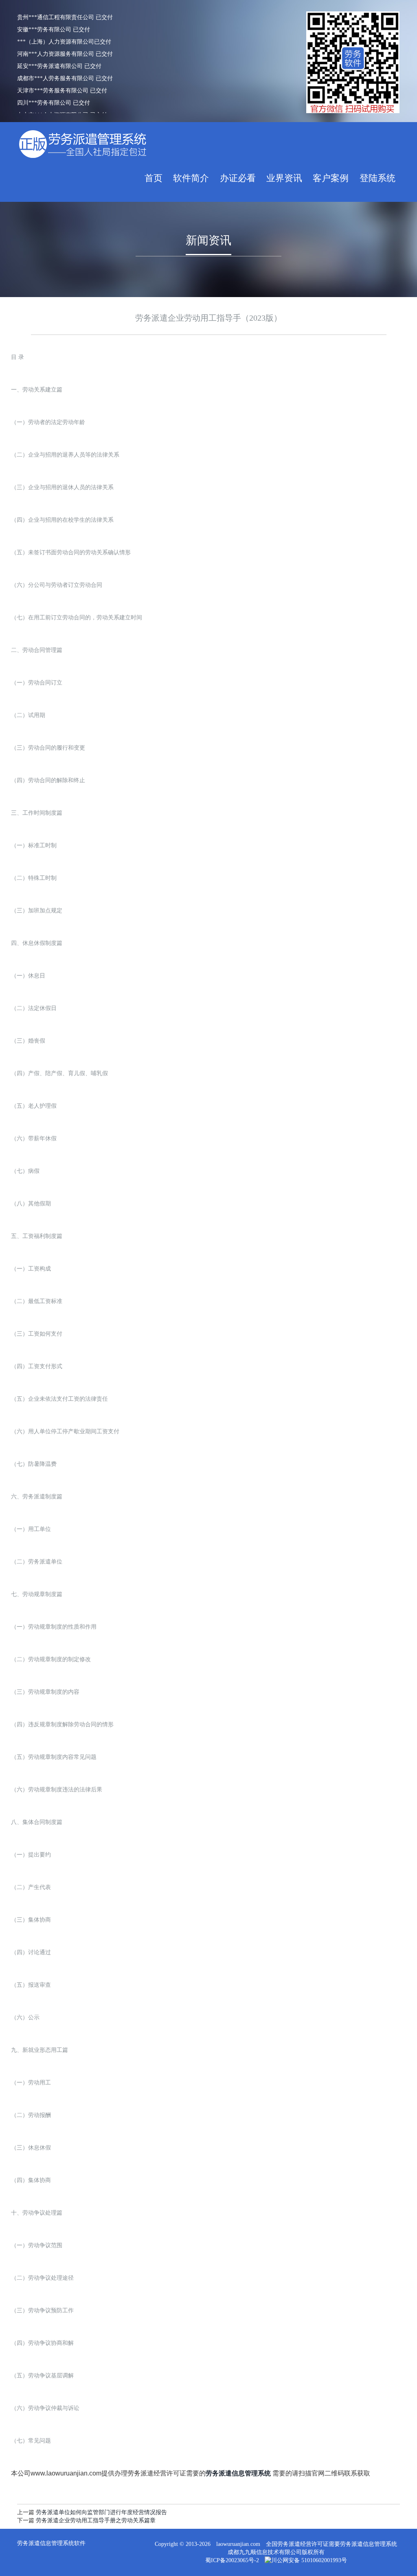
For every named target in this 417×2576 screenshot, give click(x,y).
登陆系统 (377, 178)
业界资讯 (284, 178)
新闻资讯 (208, 240)
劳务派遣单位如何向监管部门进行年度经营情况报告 (101, 2512)
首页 (154, 178)
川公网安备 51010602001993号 (309, 2560)
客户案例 (331, 178)
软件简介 (191, 178)
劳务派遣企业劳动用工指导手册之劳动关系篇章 (96, 2520)
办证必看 (238, 178)
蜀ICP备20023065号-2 (232, 2560)
